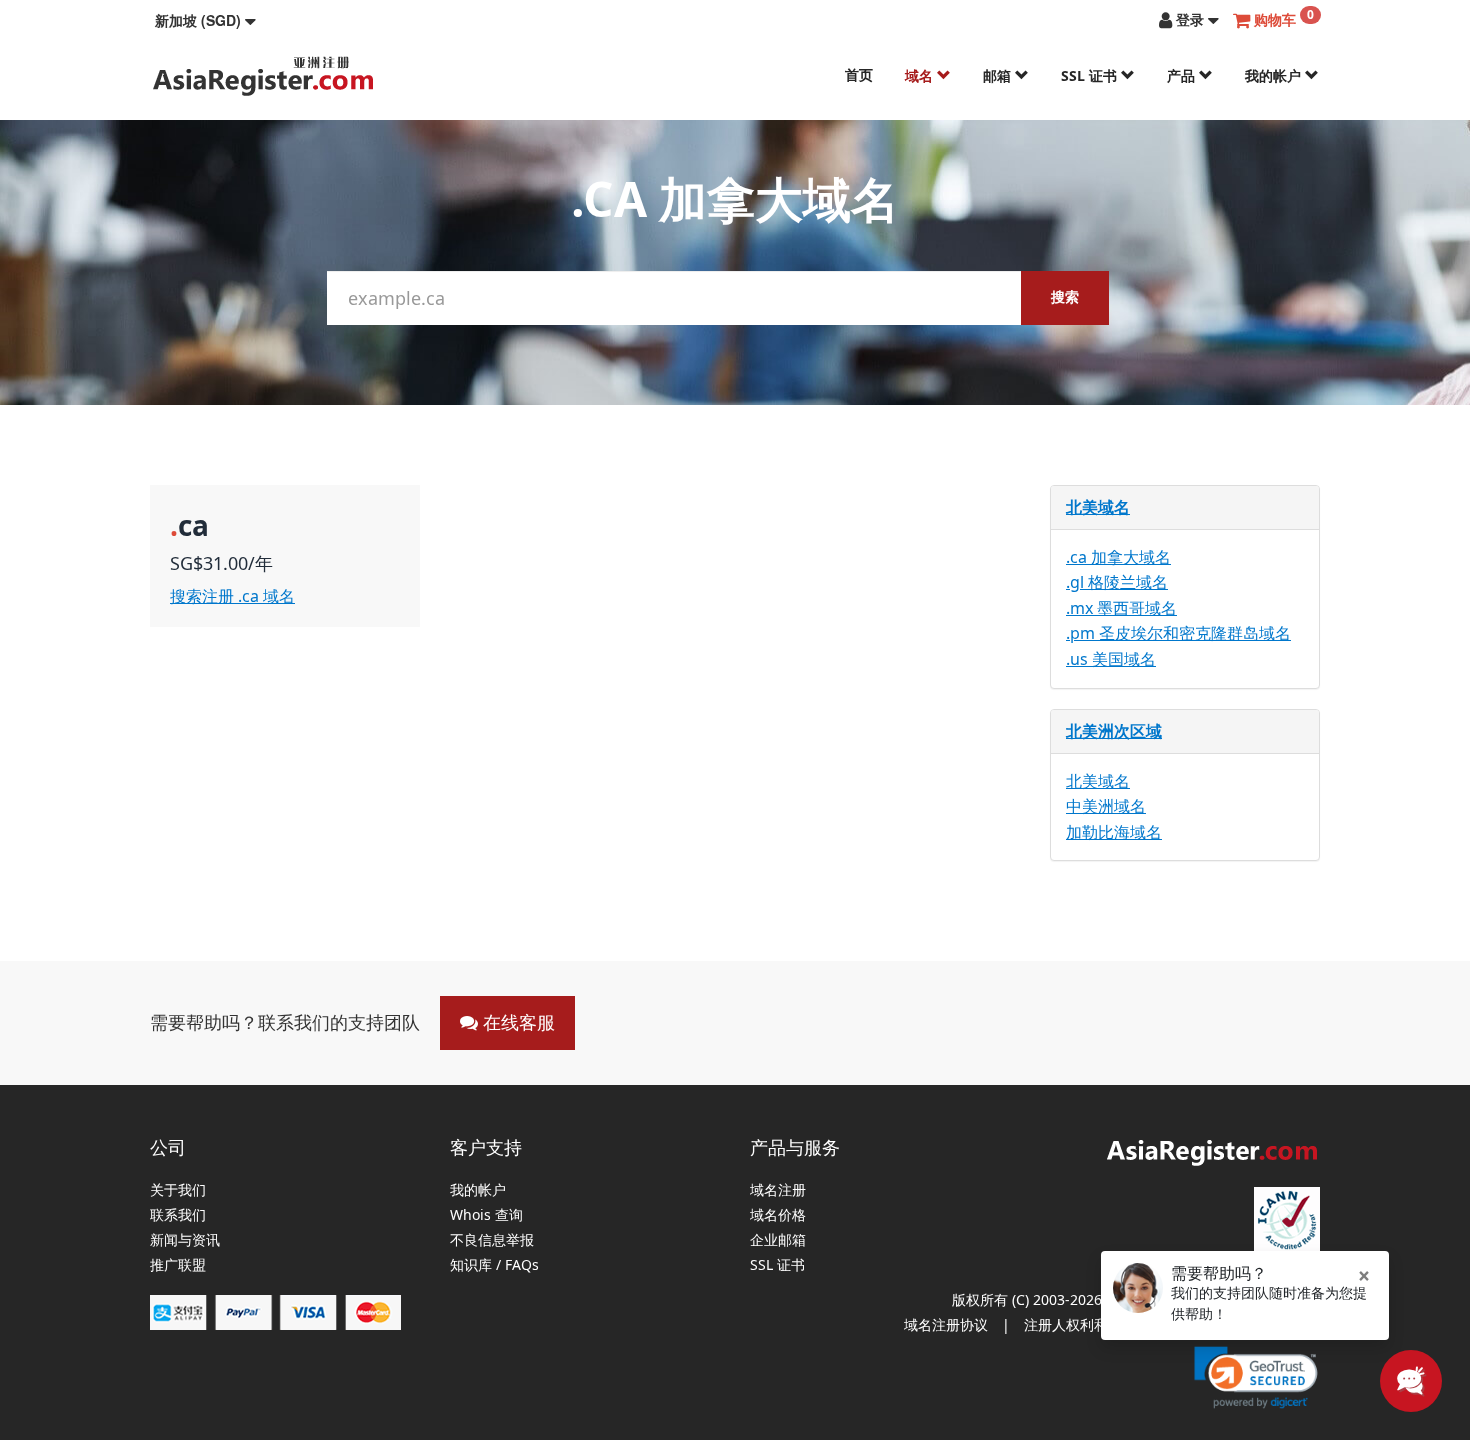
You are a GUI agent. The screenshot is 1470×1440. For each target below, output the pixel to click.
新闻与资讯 (185, 1240)
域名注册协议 (946, 1324)
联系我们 (178, 1215)
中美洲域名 (1106, 806)
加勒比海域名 (1114, 832)
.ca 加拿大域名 (1118, 557)
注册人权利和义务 (1080, 1324)
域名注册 (778, 1190)
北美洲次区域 (1114, 731)
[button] (205, 20)
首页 (859, 74)
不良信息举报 (492, 1240)
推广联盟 (178, 1265)
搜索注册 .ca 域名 (232, 596)
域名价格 (778, 1215)
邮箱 (999, 75)
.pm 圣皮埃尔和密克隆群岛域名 (1178, 633)
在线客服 (516, 1022)
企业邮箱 (778, 1240)
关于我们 (178, 1190)
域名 (921, 75)
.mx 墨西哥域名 (1121, 608)
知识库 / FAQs (494, 1265)
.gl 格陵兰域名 (1117, 582)
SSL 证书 (1091, 75)
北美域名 (1098, 507)
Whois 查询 (486, 1215)
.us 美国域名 (1111, 659)
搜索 (1065, 296)
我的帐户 (1275, 75)
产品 (1183, 75)
